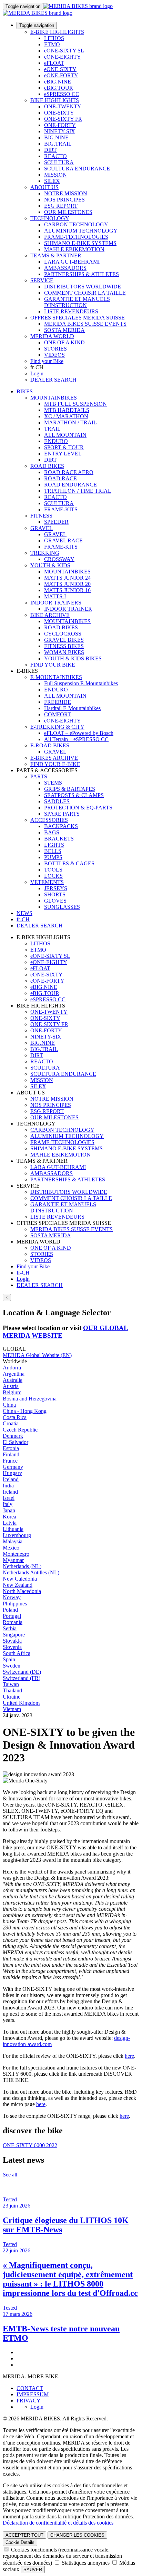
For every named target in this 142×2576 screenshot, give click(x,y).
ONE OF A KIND (64, 342)
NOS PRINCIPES (64, 200)
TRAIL (52, 429)
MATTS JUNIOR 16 (67, 590)
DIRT (50, 150)
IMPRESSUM (33, 2394)
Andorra (12, 1368)
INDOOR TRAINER (68, 609)
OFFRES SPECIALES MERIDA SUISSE (78, 318)
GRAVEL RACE (63, 540)
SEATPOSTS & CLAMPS (74, 795)
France (10, 1461)
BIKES (25, 391)
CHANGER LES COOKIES (77, 2535)
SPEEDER (56, 522)
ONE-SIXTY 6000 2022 (30, 2145)
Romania (13, 1622)
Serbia (10, 1628)
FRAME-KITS (61, 509)
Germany (13, 1467)
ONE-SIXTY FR (63, 119)
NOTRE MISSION (66, 193)
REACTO (55, 156)
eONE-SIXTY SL (64, 51)
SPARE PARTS (62, 814)
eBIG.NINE (58, 82)
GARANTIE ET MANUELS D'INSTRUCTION (77, 302)
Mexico (11, 1548)
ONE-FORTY (60, 125)
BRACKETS (59, 839)
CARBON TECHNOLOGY (76, 224)
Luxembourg (17, 1535)
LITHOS (54, 38)
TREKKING (45, 553)
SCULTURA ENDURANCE (77, 169)
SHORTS (55, 894)
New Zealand (18, 1585)
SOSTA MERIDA (64, 330)
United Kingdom (21, 1703)
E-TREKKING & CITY (57, 727)
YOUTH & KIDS (50, 565)
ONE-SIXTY (59, 113)
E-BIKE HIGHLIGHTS (57, 32)
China (9, 1405)
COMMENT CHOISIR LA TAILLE (85, 293)
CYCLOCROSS (63, 634)
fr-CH (23, 1273)
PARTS (39, 776)
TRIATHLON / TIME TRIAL (78, 491)
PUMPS (53, 857)
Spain (9, 1659)
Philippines (15, 1604)
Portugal (12, 1616)
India (8, 1486)
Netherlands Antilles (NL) (31, 1572)
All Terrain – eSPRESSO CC (76, 739)
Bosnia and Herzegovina (30, 1399)
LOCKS (53, 876)
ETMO (52, 44)
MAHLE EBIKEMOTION (74, 249)
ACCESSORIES (49, 820)
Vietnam (12, 1709)
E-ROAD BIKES (50, 745)
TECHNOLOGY (50, 218)
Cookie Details (20, 2542)
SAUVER (33, 2570)
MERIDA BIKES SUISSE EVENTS (85, 324)
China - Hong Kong (25, 1411)
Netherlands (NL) (22, 1566)
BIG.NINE (56, 137)
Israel (9, 1498)
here (129, 2056)
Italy (8, 1504)
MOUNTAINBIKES (54, 398)
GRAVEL (42, 528)
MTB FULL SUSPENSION (75, 404)
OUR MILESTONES (68, 212)
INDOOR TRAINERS (56, 603)
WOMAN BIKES (64, 652)
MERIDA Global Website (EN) (37, 1355)
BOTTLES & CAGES (69, 863)
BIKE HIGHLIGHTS (55, 100)
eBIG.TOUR (59, 88)
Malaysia (13, 1541)
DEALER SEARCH (53, 380)
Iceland (11, 1479)
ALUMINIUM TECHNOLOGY (81, 231)
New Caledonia (20, 1579)
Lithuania (13, 1529)
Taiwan (11, 1684)
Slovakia (12, 1641)
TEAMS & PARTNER (56, 255)
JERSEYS (56, 888)
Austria (11, 1386)
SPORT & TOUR (64, 447)
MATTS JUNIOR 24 (67, 578)
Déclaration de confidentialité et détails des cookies (58, 2523)
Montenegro (16, 1554)
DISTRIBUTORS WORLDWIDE (83, 287)
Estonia (11, 1448)
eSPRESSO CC (62, 94)
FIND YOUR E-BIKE (55, 764)
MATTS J (55, 596)
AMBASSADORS (65, 268)
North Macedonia (22, 1591)
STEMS (53, 783)
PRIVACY (29, 2401)
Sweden (12, 1666)
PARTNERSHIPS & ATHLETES (82, 274)
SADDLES (57, 801)
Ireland (10, 1492)
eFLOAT (54, 63)
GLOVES (55, 901)
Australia (13, 1380)
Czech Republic (20, 1430)
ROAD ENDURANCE (70, 485)
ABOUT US (44, 187)
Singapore (14, 1635)
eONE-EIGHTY (63, 57)
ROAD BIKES (47, 466)
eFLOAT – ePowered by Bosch (79, 733)
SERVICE (42, 280)
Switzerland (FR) (22, 1678)
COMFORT (58, 714)
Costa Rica (15, 1417)
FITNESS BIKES (64, 646)
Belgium (12, 1392)
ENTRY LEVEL (63, 454)
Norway (12, 1597)
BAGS (52, 832)
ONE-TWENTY (63, 106)
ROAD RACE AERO (69, 472)
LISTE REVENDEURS (71, 311)
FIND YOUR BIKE (53, 665)
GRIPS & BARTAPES (70, 789)
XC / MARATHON (66, 416)
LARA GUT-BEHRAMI (72, 262)
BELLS (53, 851)
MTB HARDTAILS (67, 410)
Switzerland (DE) (22, 1672)
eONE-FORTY (61, 75)
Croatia (11, 1423)
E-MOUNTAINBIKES (56, 677)
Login (37, 373)
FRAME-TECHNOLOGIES (76, 237)
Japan (9, 1510)
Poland (10, 1610)
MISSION (55, 175)
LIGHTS (54, 845)
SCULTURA (59, 162)
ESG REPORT (61, 206)
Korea (9, 1517)
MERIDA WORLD (52, 336)
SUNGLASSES (62, 907)
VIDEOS (54, 355)
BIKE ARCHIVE (50, 615)
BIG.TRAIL (58, 144)
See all (10, 2175)
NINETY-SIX (60, 131)
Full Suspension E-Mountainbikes (81, 683)
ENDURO (56, 441)
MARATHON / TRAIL (70, 422)
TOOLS (53, 870)
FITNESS (41, 516)
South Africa (17, 1653)
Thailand (12, 1690)
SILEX (52, 181)
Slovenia (12, 1647)
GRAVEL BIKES (64, 640)
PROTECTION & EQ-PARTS (78, 808)
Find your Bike (47, 361)
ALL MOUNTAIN (65, 435)
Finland (11, 1454)
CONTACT (30, 2388)
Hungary (12, 1473)
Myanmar (13, 1560)
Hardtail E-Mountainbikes (72, 708)
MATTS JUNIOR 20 (67, 584)
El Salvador (16, 1442)
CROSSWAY (59, 559)
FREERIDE (58, 702)
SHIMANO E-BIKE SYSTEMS (80, 243)
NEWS (24, 913)
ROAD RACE (60, 478)
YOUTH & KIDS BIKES (73, 658)
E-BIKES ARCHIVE (54, 758)
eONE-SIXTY (60, 69)
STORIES (55, 349)
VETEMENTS (47, 882)
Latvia (10, 1523)
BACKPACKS (61, 826)
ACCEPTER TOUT (24, 2535)
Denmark (13, 1436)
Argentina (14, 1374)
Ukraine (12, 1697)
